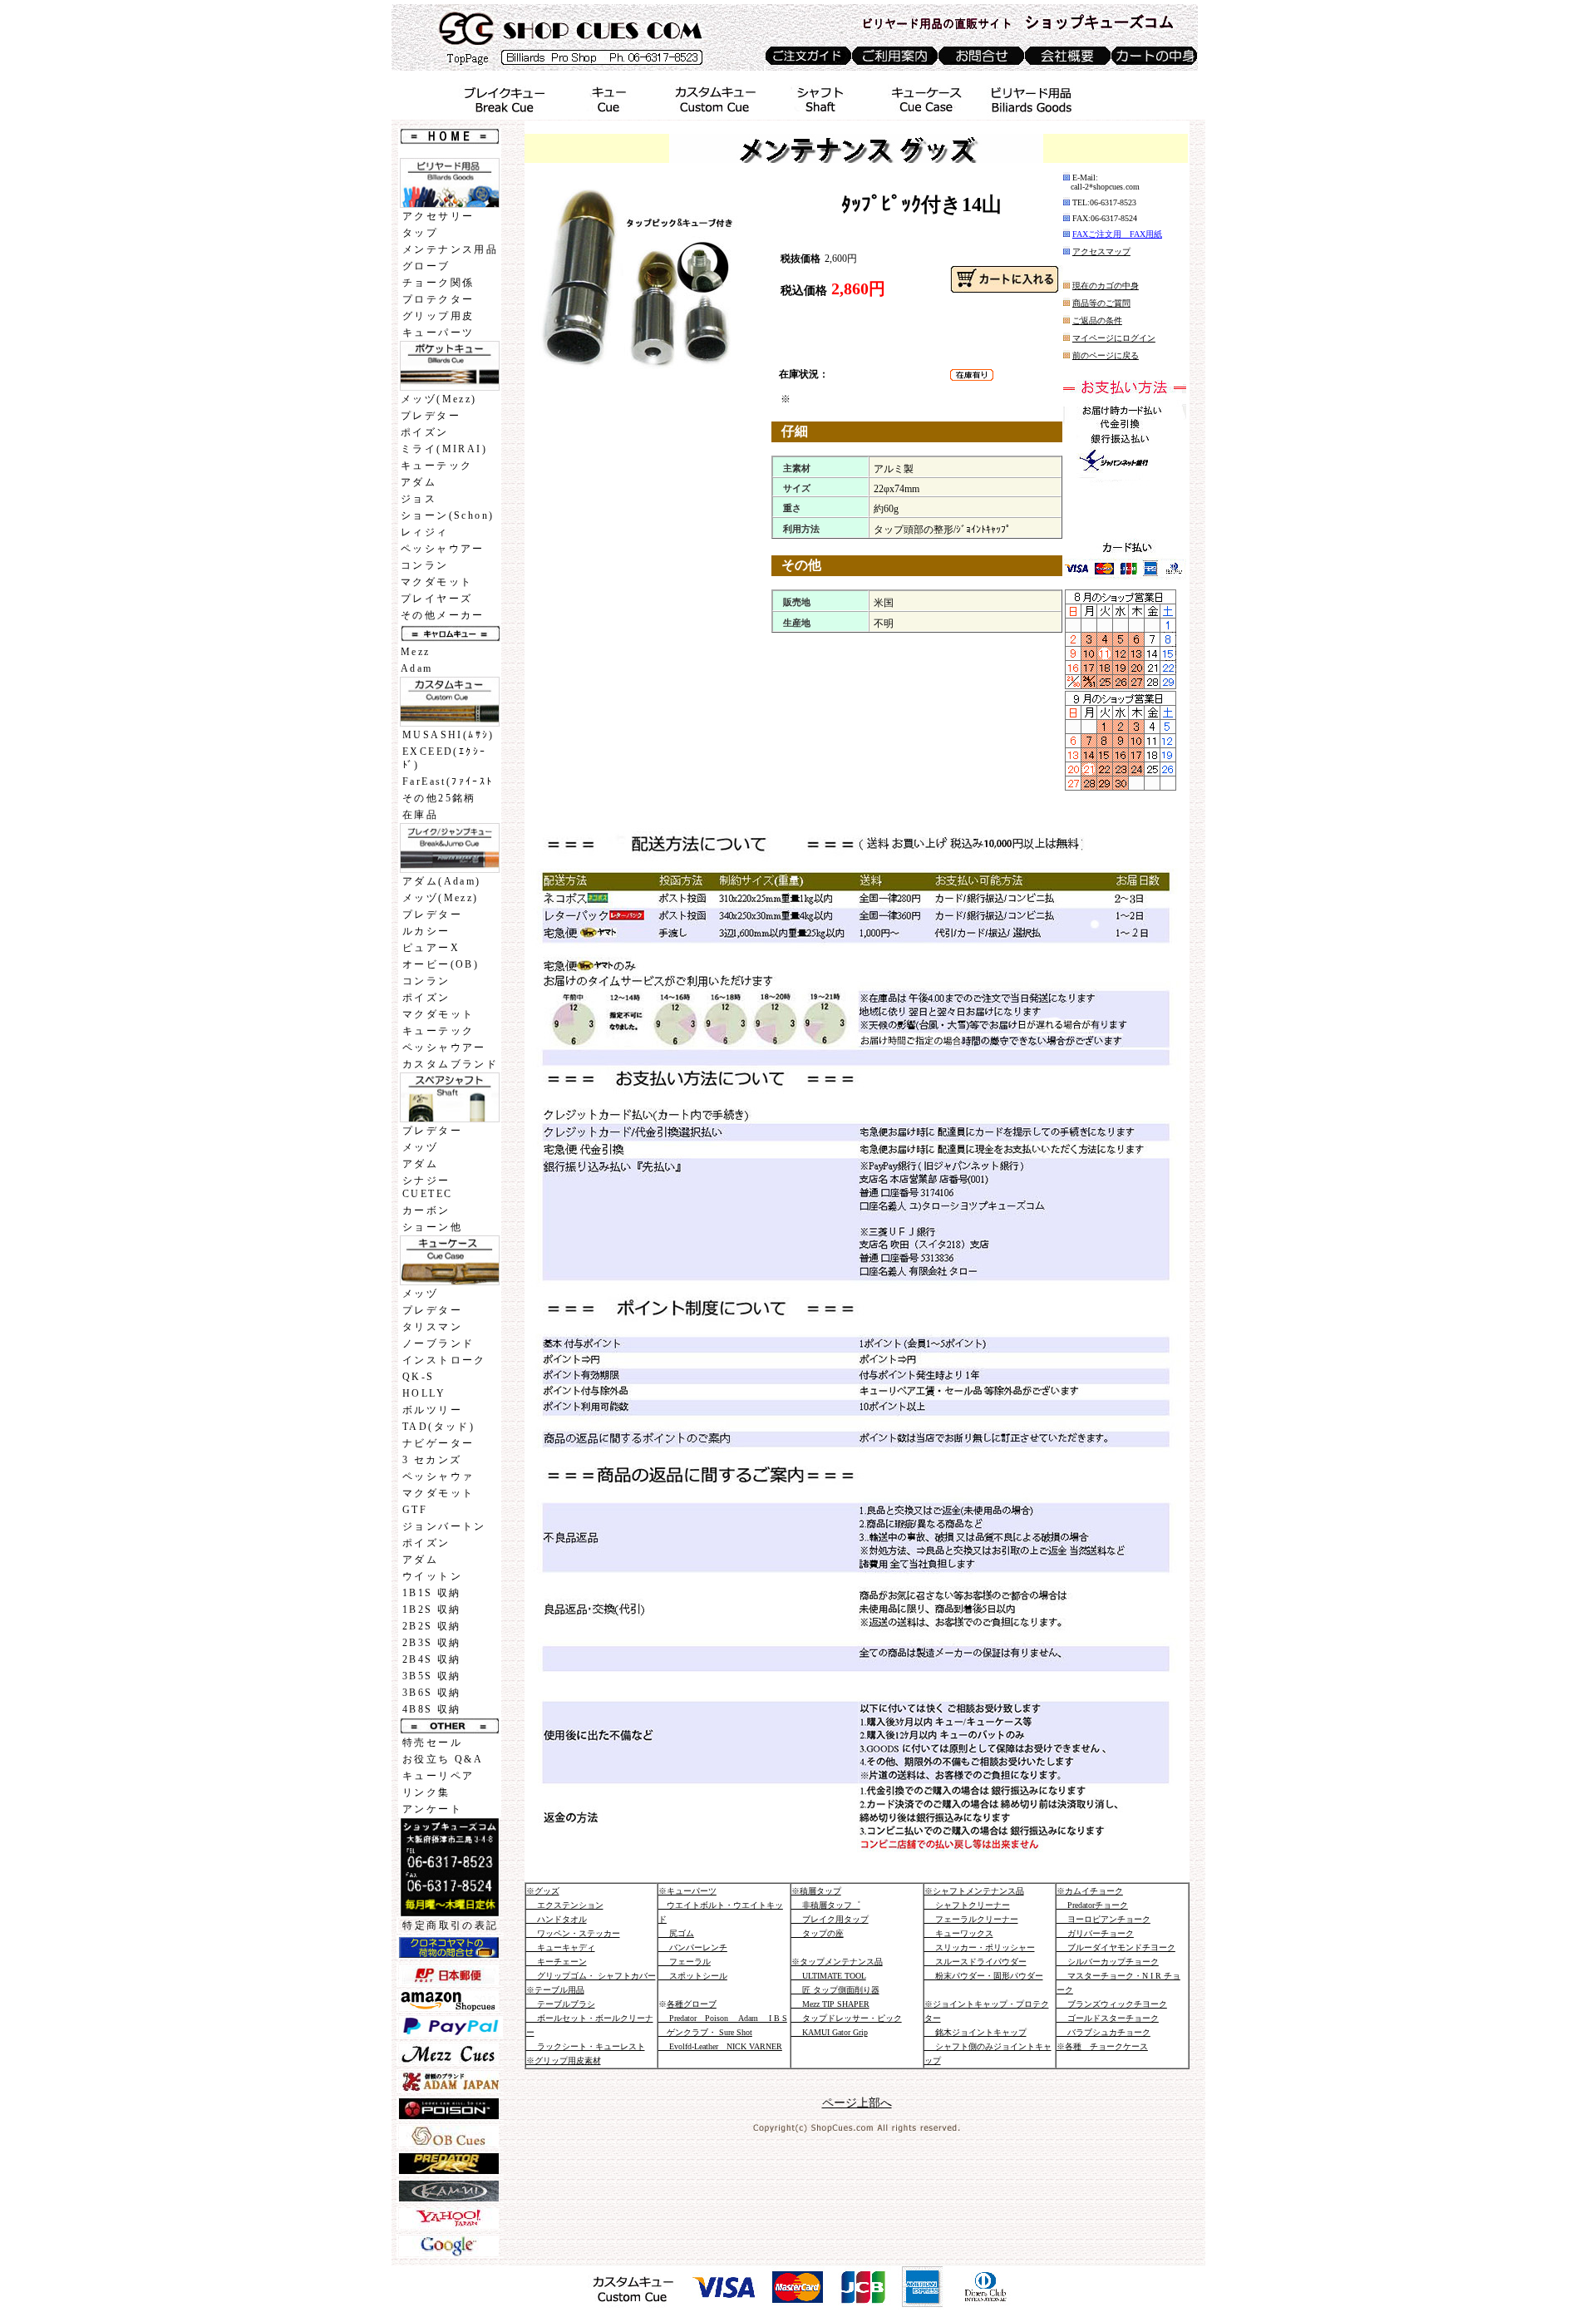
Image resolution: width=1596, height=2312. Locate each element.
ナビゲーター (438, 1443)
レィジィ (425, 532)
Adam (417, 668)
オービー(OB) (441, 964)
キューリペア (438, 1776)
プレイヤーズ (436, 599)
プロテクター (438, 299)
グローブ (426, 266)
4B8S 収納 (432, 1709)
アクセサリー (438, 216)
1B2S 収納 (432, 1610)
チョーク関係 (438, 283)
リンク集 (426, 1792)
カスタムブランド (450, 1064)
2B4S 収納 (432, 1659)
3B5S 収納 (432, 1676)
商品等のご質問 (1101, 303)
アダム (419, 482)
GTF (415, 1510)
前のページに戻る (1106, 355)
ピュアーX (431, 948)
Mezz (416, 652)
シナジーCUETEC (427, 1187)
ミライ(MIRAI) (444, 449)
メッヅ (420, 1147)
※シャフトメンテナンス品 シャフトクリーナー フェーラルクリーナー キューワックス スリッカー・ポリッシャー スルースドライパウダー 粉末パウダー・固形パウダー (984, 1933)
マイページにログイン (1114, 338)
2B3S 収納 (432, 1643)
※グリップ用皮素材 (564, 2061)
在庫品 (420, 815)
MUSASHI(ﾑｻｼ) (448, 735)
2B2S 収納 (432, 1626)
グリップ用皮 (438, 316)
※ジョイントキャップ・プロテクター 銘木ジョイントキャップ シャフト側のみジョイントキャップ (988, 2032)
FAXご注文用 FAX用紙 (1117, 234)
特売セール (432, 1743)
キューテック (436, 466)
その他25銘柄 (439, 798)
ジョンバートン (444, 1526)
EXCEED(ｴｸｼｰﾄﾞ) (444, 758)
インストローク (444, 1360)
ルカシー (426, 931)
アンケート (432, 1809)
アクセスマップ (1101, 251)
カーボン (426, 1210)
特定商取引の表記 (450, 1925)
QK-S (419, 1377)
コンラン (425, 565)
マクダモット (436, 582)
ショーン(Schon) (447, 515)
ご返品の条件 (1097, 320)
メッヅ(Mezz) (439, 399)
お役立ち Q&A (443, 1759)
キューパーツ (438, 333)
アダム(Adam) (442, 881)
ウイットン (432, 1576)
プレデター (431, 416)
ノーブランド (438, 1343)
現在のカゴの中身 (1106, 286)
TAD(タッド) (438, 1427)
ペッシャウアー (443, 549)
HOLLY (424, 1393)
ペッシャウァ (438, 1476)
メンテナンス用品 (450, 249)
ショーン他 (432, 1227)
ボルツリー (432, 1410)
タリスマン (432, 1327)
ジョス (419, 499)
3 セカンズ (432, 1460)
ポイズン (425, 432)
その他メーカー (443, 615)
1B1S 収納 (432, 1593)
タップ (420, 233)
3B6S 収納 (432, 1693)
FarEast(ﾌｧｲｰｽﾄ (448, 781)
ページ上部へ (857, 2103)
